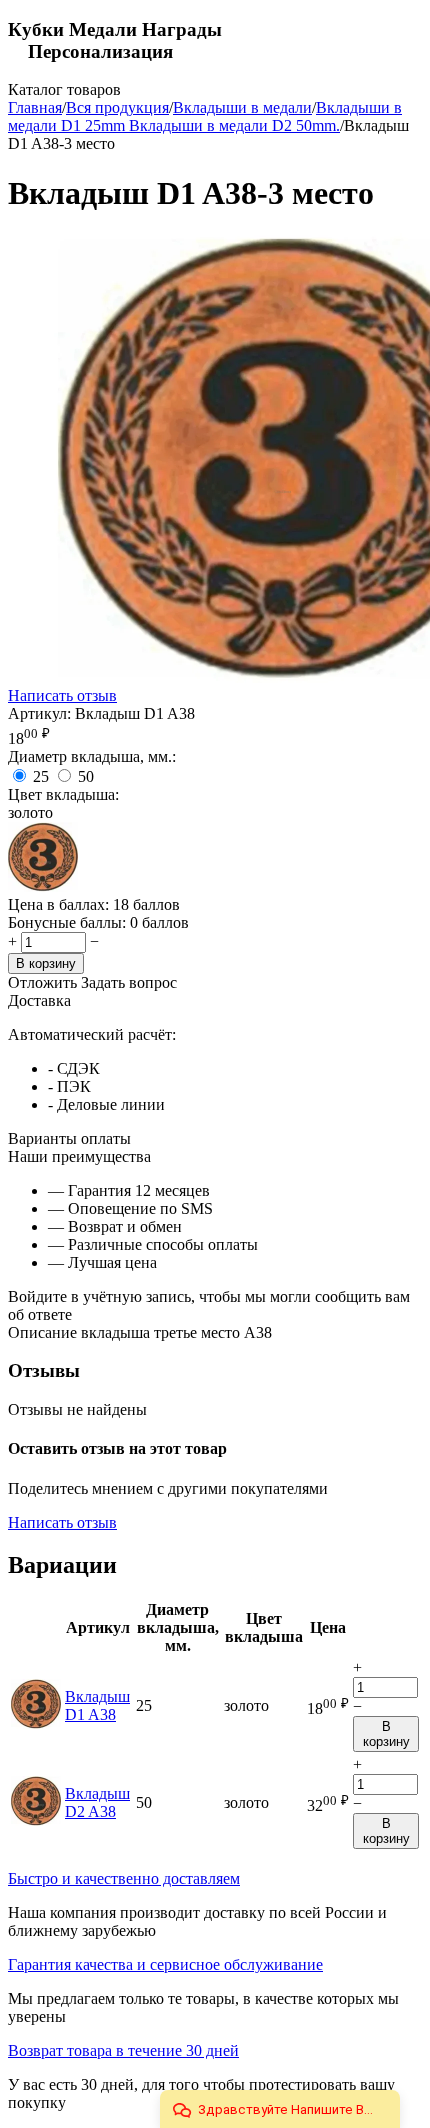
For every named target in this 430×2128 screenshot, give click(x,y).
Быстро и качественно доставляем (124, 1878)
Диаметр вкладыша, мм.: (92, 756)
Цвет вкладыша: (63, 794)
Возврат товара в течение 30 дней (123, 2050)
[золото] (43, 886)
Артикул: (39, 713)
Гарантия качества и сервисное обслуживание (165, 1964)
